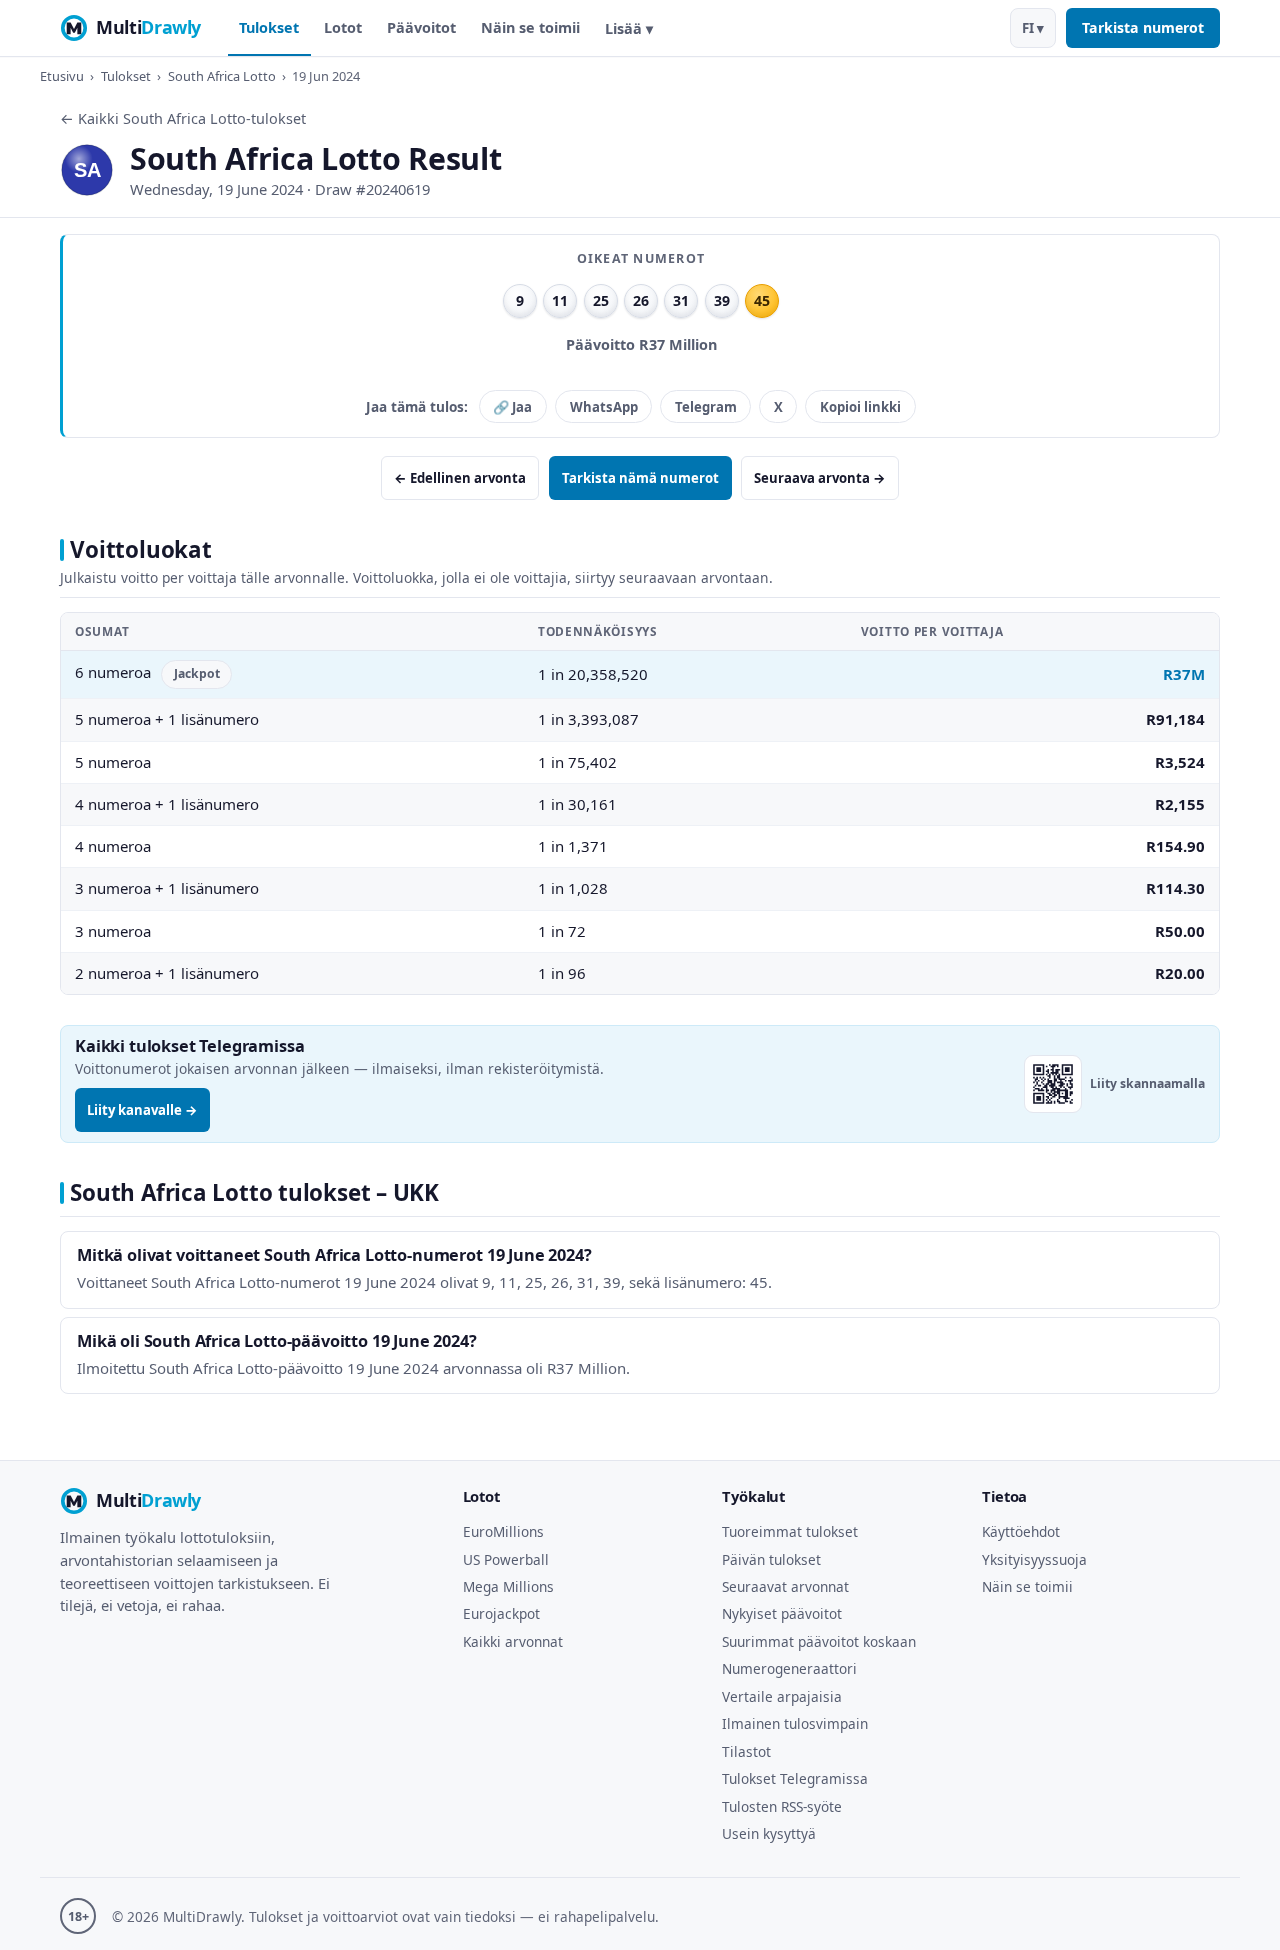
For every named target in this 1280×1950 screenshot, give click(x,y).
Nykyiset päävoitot (782, 1613)
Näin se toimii (530, 27)
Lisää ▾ (629, 28)
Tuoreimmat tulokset (790, 1531)
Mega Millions (508, 1586)
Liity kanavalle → (142, 1110)
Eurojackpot (501, 1613)
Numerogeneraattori (789, 1668)
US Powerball (506, 1559)
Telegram (706, 407)
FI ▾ (1033, 28)
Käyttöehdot (1021, 1531)
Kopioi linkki (860, 407)
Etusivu (62, 76)
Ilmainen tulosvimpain (795, 1723)
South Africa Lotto (222, 76)
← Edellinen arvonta (460, 478)
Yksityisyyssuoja (1034, 1559)
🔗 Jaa (512, 407)
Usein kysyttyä (769, 1833)
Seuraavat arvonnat (785, 1586)
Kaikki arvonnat (513, 1641)
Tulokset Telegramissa (795, 1778)
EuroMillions (503, 1531)
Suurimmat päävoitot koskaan (819, 1641)
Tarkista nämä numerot (640, 478)
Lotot (343, 27)
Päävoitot (421, 27)
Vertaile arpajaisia (782, 1696)
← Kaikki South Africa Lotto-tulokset (183, 118)
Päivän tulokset (771, 1559)
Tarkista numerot (1143, 27)
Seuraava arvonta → (820, 478)
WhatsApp (604, 407)
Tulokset (269, 27)
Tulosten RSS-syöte (782, 1806)
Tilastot (746, 1751)
